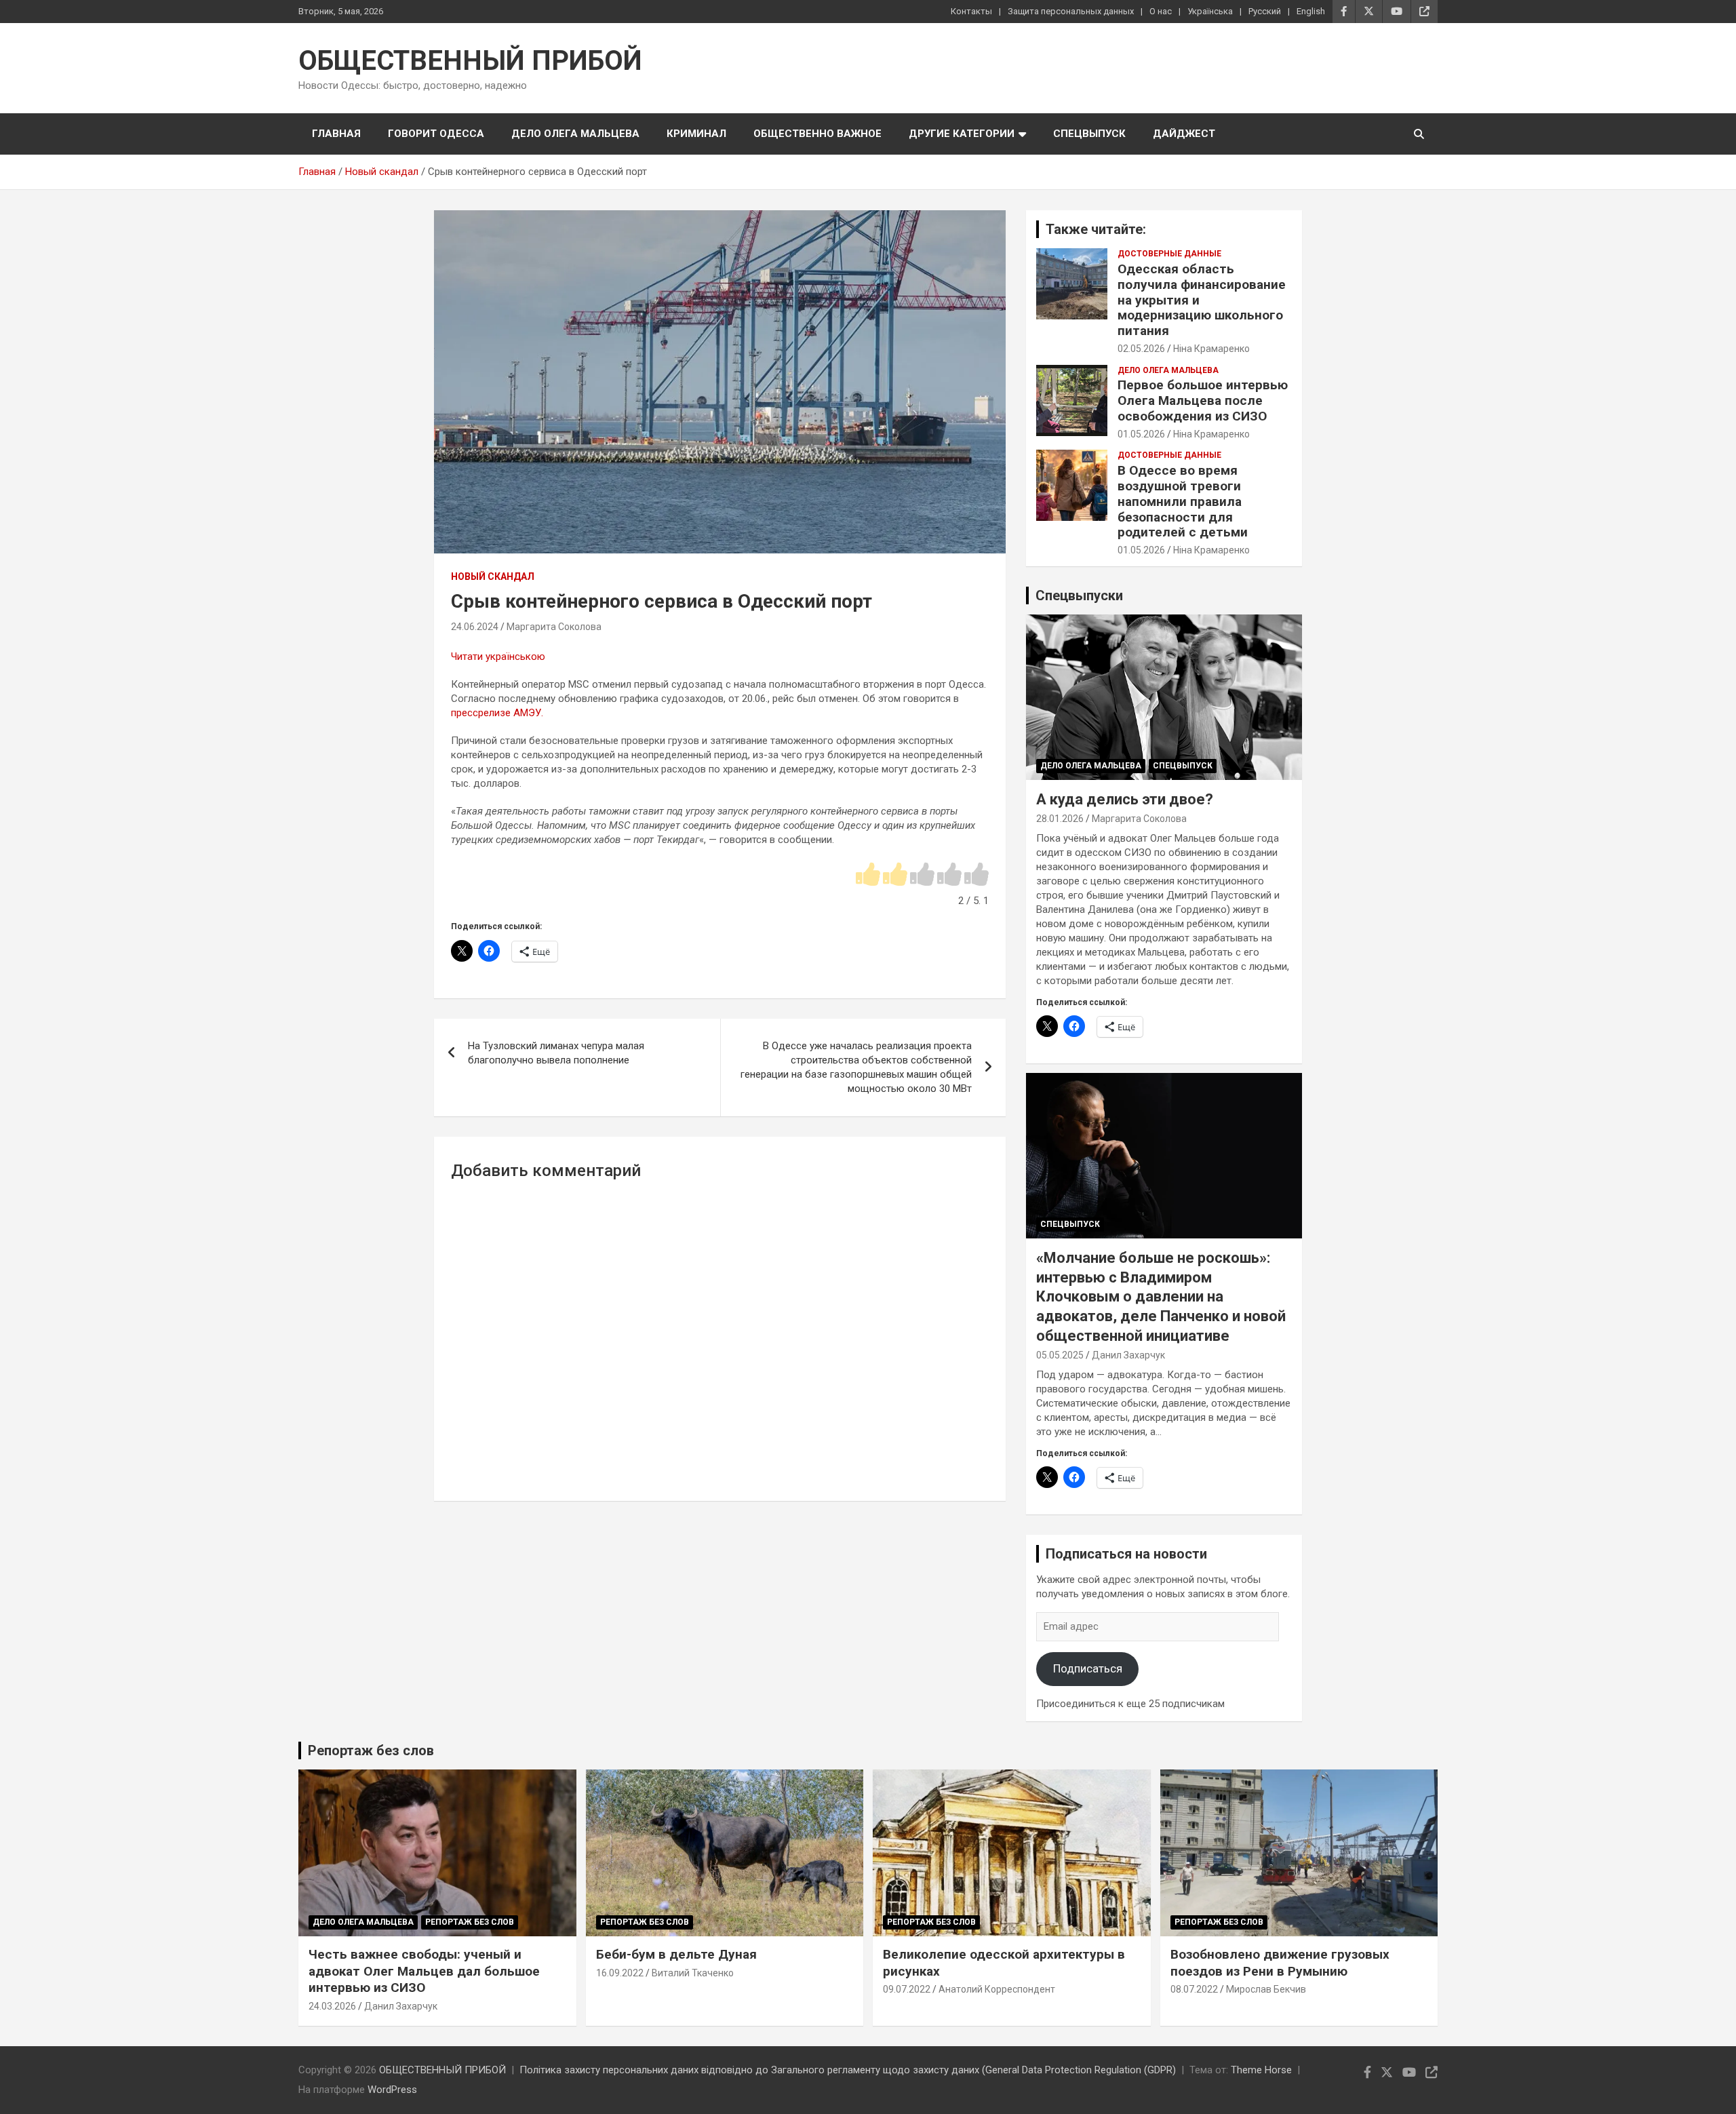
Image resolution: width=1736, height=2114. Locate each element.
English (1311, 11)
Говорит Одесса (436, 134)
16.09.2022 (620, 1973)
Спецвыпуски (1079, 595)
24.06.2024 (475, 627)
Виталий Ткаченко (693, 1973)
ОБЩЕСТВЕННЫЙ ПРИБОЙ (470, 61)
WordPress (392, 2090)
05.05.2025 (1060, 1355)
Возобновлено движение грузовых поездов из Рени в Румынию (1280, 1963)
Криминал (696, 134)
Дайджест (1184, 134)
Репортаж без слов (371, 1750)
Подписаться (1088, 1668)
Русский (1265, 11)
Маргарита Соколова (554, 627)
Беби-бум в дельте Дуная (676, 1954)
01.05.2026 (1141, 434)
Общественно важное (817, 134)
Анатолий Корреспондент (997, 1989)
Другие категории (962, 134)
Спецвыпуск (1089, 134)
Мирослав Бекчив (1266, 1989)
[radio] (868, 875)
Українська (1210, 11)
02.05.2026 (1141, 349)
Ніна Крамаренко (1211, 349)
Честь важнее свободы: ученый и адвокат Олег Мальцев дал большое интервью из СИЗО (424, 1971)
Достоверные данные (1169, 254)
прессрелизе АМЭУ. (497, 713)
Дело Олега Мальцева (575, 134)
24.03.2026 (332, 2006)
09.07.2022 (907, 1989)
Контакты (971, 11)
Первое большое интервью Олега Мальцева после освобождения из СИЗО (1203, 400)
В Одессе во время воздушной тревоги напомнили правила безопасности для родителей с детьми (1183, 501)
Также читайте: (1096, 229)
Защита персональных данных (1071, 11)
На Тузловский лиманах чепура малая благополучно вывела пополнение (556, 1053)
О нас (1161, 11)
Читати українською (498, 657)
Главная (336, 134)
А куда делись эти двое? (1125, 799)
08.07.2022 (1194, 1989)
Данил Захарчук (1128, 1355)
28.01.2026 (1060, 819)
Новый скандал (493, 576)
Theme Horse (1261, 2070)
